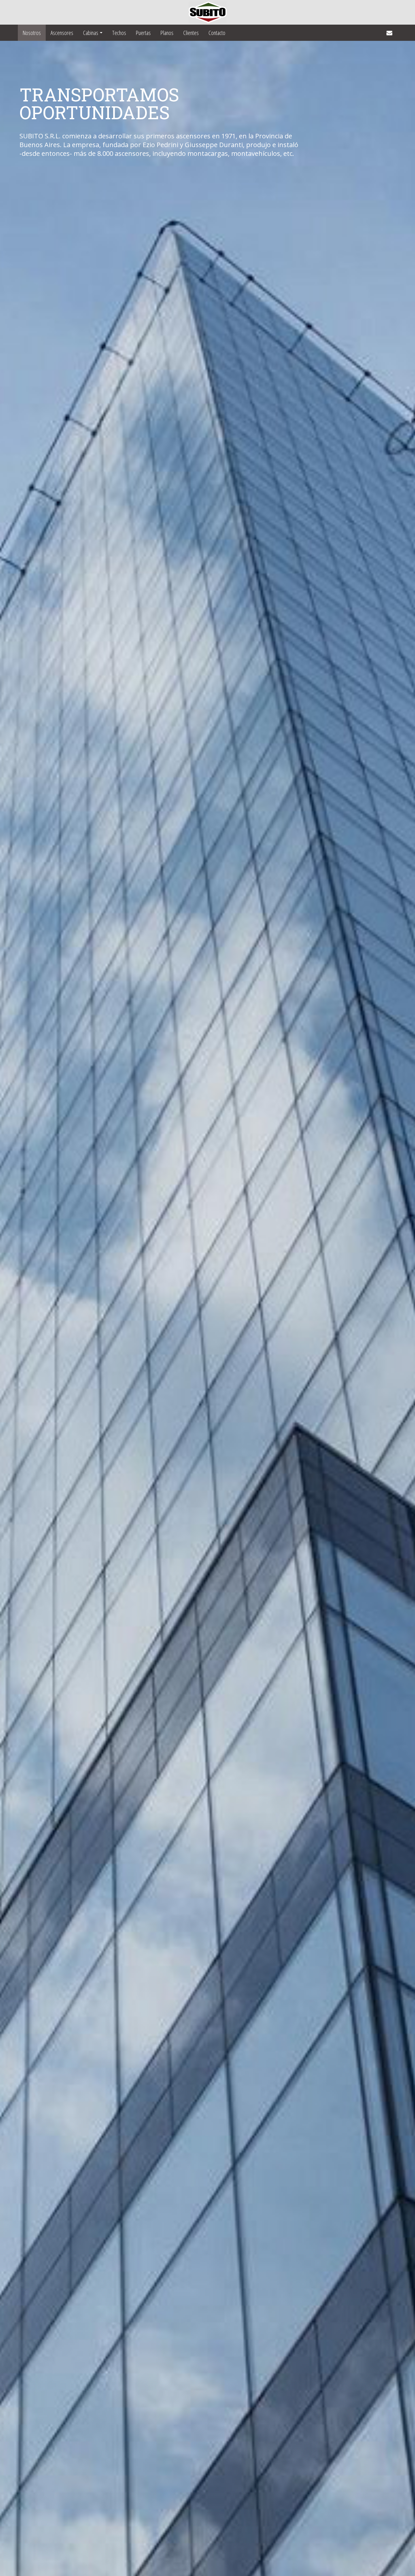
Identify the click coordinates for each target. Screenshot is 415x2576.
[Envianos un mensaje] (389, 33)
